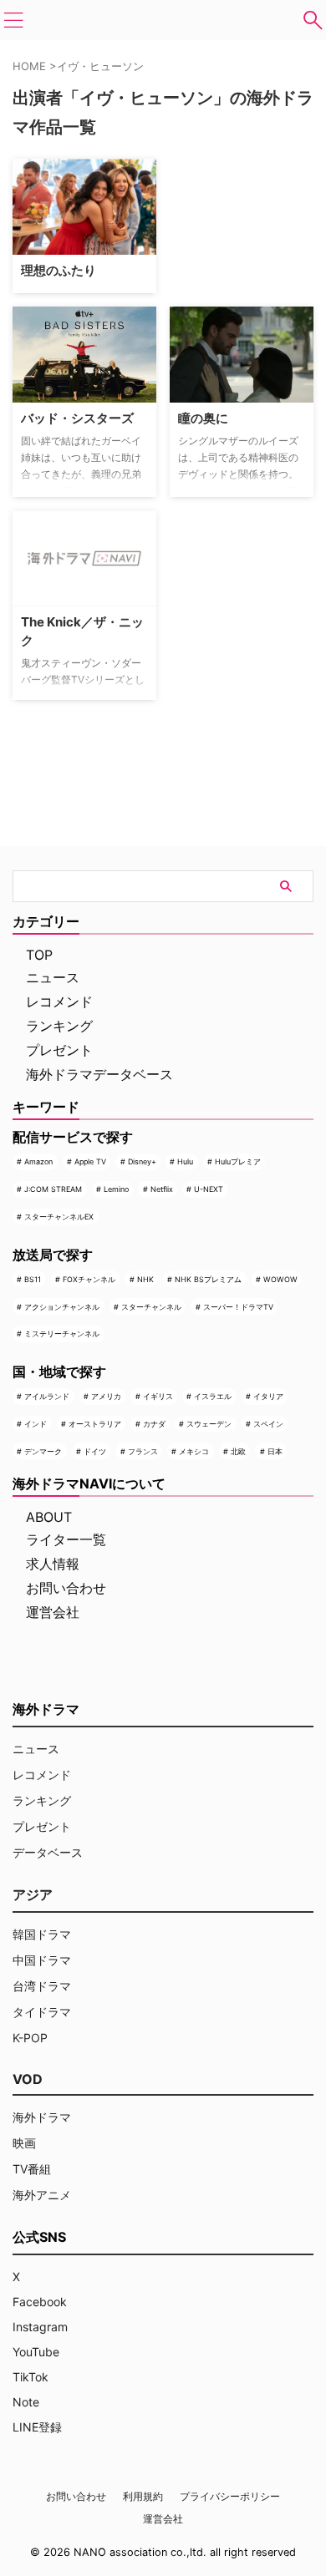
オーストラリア (95, 1424)
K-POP (30, 2038)
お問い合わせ (66, 1588)
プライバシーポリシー (230, 2496)
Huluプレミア (238, 1161)
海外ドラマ (42, 2117)
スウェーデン (209, 1424)
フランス (143, 1451)
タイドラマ (42, 2012)
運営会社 (53, 1612)
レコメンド (59, 1001)
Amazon (38, 1161)
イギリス (158, 1396)
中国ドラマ (42, 1960)
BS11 (33, 1279)
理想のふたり (59, 270)
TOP (39, 955)
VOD (28, 2079)
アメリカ (106, 1396)
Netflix (162, 1189)
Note (26, 2402)
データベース (48, 1852)
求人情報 (53, 1564)
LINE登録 (37, 2427)
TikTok (31, 2377)
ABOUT (49, 1517)
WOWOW (280, 1279)
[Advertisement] (248, 221)
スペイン (268, 1424)
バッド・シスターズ (77, 418)
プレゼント (59, 1050)
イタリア (268, 1396)
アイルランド (47, 1396)
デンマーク (43, 1451)
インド (36, 1424)
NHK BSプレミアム (208, 1279)
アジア (33, 1894)
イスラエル (213, 1396)
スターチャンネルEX (59, 1217)
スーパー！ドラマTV (238, 1307)
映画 (24, 2143)
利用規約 (143, 2496)
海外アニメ (42, 2195)
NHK (145, 1279)
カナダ (154, 1424)
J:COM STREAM (53, 1189)
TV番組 (32, 2169)
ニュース (53, 977)
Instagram (40, 2327)
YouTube (36, 2352)
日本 (275, 1451)
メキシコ (194, 1451)
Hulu (185, 1161)
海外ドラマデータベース (99, 1074)
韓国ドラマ (42, 1934)
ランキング (59, 1026)
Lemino (116, 1189)
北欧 (238, 1451)
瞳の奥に (203, 418)
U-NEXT (209, 1189)
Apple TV (90, 1161)
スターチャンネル (151, 1307)
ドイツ (95, 1451)
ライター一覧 (66, 1539)
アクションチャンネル (62, 1307)
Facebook (40, 2302)
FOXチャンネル (89, 1279)
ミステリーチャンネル (62, 1334)
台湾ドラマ (42, 1986)
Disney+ (142, 1161)
